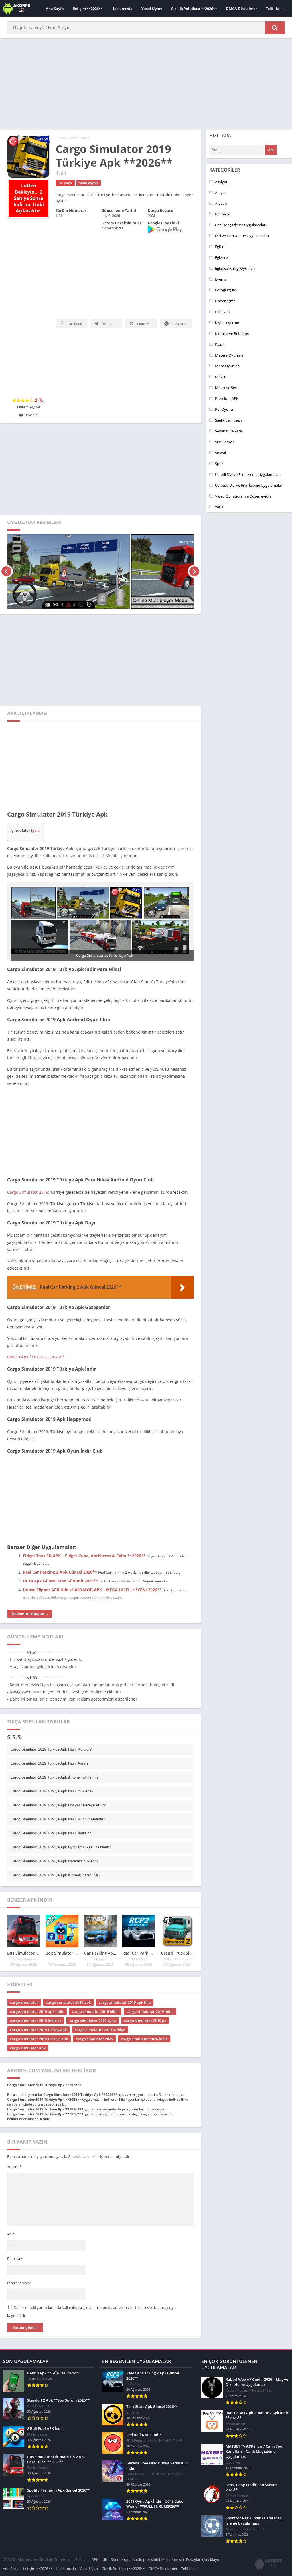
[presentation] (6, 531)
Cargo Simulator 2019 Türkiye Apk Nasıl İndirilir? (51, 1793)
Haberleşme (225, 301)
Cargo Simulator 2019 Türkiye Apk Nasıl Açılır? (49, 1723)
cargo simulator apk (28, 2008)
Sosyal (220, 453)
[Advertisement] (146, 84)
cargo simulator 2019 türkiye (100, 1990)
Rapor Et (30, 375)
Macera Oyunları (229, 355)
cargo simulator (24, 1962)
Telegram (178, 324)
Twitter (107, 324)
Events (221, 279)
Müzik (220, 377)
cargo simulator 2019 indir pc (36, 1981)
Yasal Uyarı (152, 9)
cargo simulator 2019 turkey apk (38, 1990)
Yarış (219, 507)
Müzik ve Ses (226, 388)
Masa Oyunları (227, 366)
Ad (11, 2194)
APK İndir (99, 2519)
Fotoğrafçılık (225, 290)
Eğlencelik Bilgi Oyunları (235, 268)
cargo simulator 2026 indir (144, 1999)
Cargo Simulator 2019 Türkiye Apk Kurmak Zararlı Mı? (55, 1835)
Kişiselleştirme (227, 323)
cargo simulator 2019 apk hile (125, 1962)
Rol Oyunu (224, 409)
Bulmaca (222, 214)
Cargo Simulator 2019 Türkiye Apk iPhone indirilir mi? (54, 1737)
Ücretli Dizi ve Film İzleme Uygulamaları (248, 474)
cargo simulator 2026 (94, 1999)
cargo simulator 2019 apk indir (37, 1971)
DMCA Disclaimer (241, 9)
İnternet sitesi (19, 2243)
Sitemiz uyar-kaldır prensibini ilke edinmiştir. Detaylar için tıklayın (166, 2519)
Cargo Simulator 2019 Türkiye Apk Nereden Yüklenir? (54, 1821)
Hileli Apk (223, 312)
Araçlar (221, 192)
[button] (275, 28)
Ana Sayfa (55, 9)
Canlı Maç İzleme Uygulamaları (241, 225)
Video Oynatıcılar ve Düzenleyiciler (244, 496)
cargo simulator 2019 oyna (93, 1981)
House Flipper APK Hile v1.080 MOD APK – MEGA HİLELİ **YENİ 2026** (92, 1550)
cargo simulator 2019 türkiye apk (39, 1999)
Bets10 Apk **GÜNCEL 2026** (36, 1317)
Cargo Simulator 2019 (28, 1152)
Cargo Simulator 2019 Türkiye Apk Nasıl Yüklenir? (52, 1751)
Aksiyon (222, 182)
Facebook (74, 324)
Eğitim (220, 247)
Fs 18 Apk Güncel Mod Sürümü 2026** (60, 1541)
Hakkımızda (122, 9)
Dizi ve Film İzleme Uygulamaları (242, 236)
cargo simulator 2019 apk (68, 1962)
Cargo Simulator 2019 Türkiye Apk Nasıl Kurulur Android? (58, 1779)
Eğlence (221, 257)
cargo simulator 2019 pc (145, 1981)
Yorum (14, 2127)
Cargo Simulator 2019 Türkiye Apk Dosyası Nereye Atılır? (58, 1765)
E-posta (15, 2219)
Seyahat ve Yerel (229, 431)
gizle (36, 790)
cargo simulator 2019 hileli (95, 1971)
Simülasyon (80, 138)
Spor (219, 464)
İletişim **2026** (88, 9)
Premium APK (227, 398)
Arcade (221, 203)
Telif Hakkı (275, 9)
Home (61, 138)
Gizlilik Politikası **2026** (194, 9)
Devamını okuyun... (30, 1574)
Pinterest (143, 324)
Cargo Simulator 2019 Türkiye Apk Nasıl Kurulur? (51, 1709)
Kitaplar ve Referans (232, 333)
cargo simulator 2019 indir (150, 1971)
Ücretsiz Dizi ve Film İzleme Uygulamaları (249, 485)
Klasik (220, 344)
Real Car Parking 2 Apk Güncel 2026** (60, 1532)
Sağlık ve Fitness (229, 420)
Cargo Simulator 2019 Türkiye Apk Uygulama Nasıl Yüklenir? (61, 1807)
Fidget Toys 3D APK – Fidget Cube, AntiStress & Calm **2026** (84, 1516)
